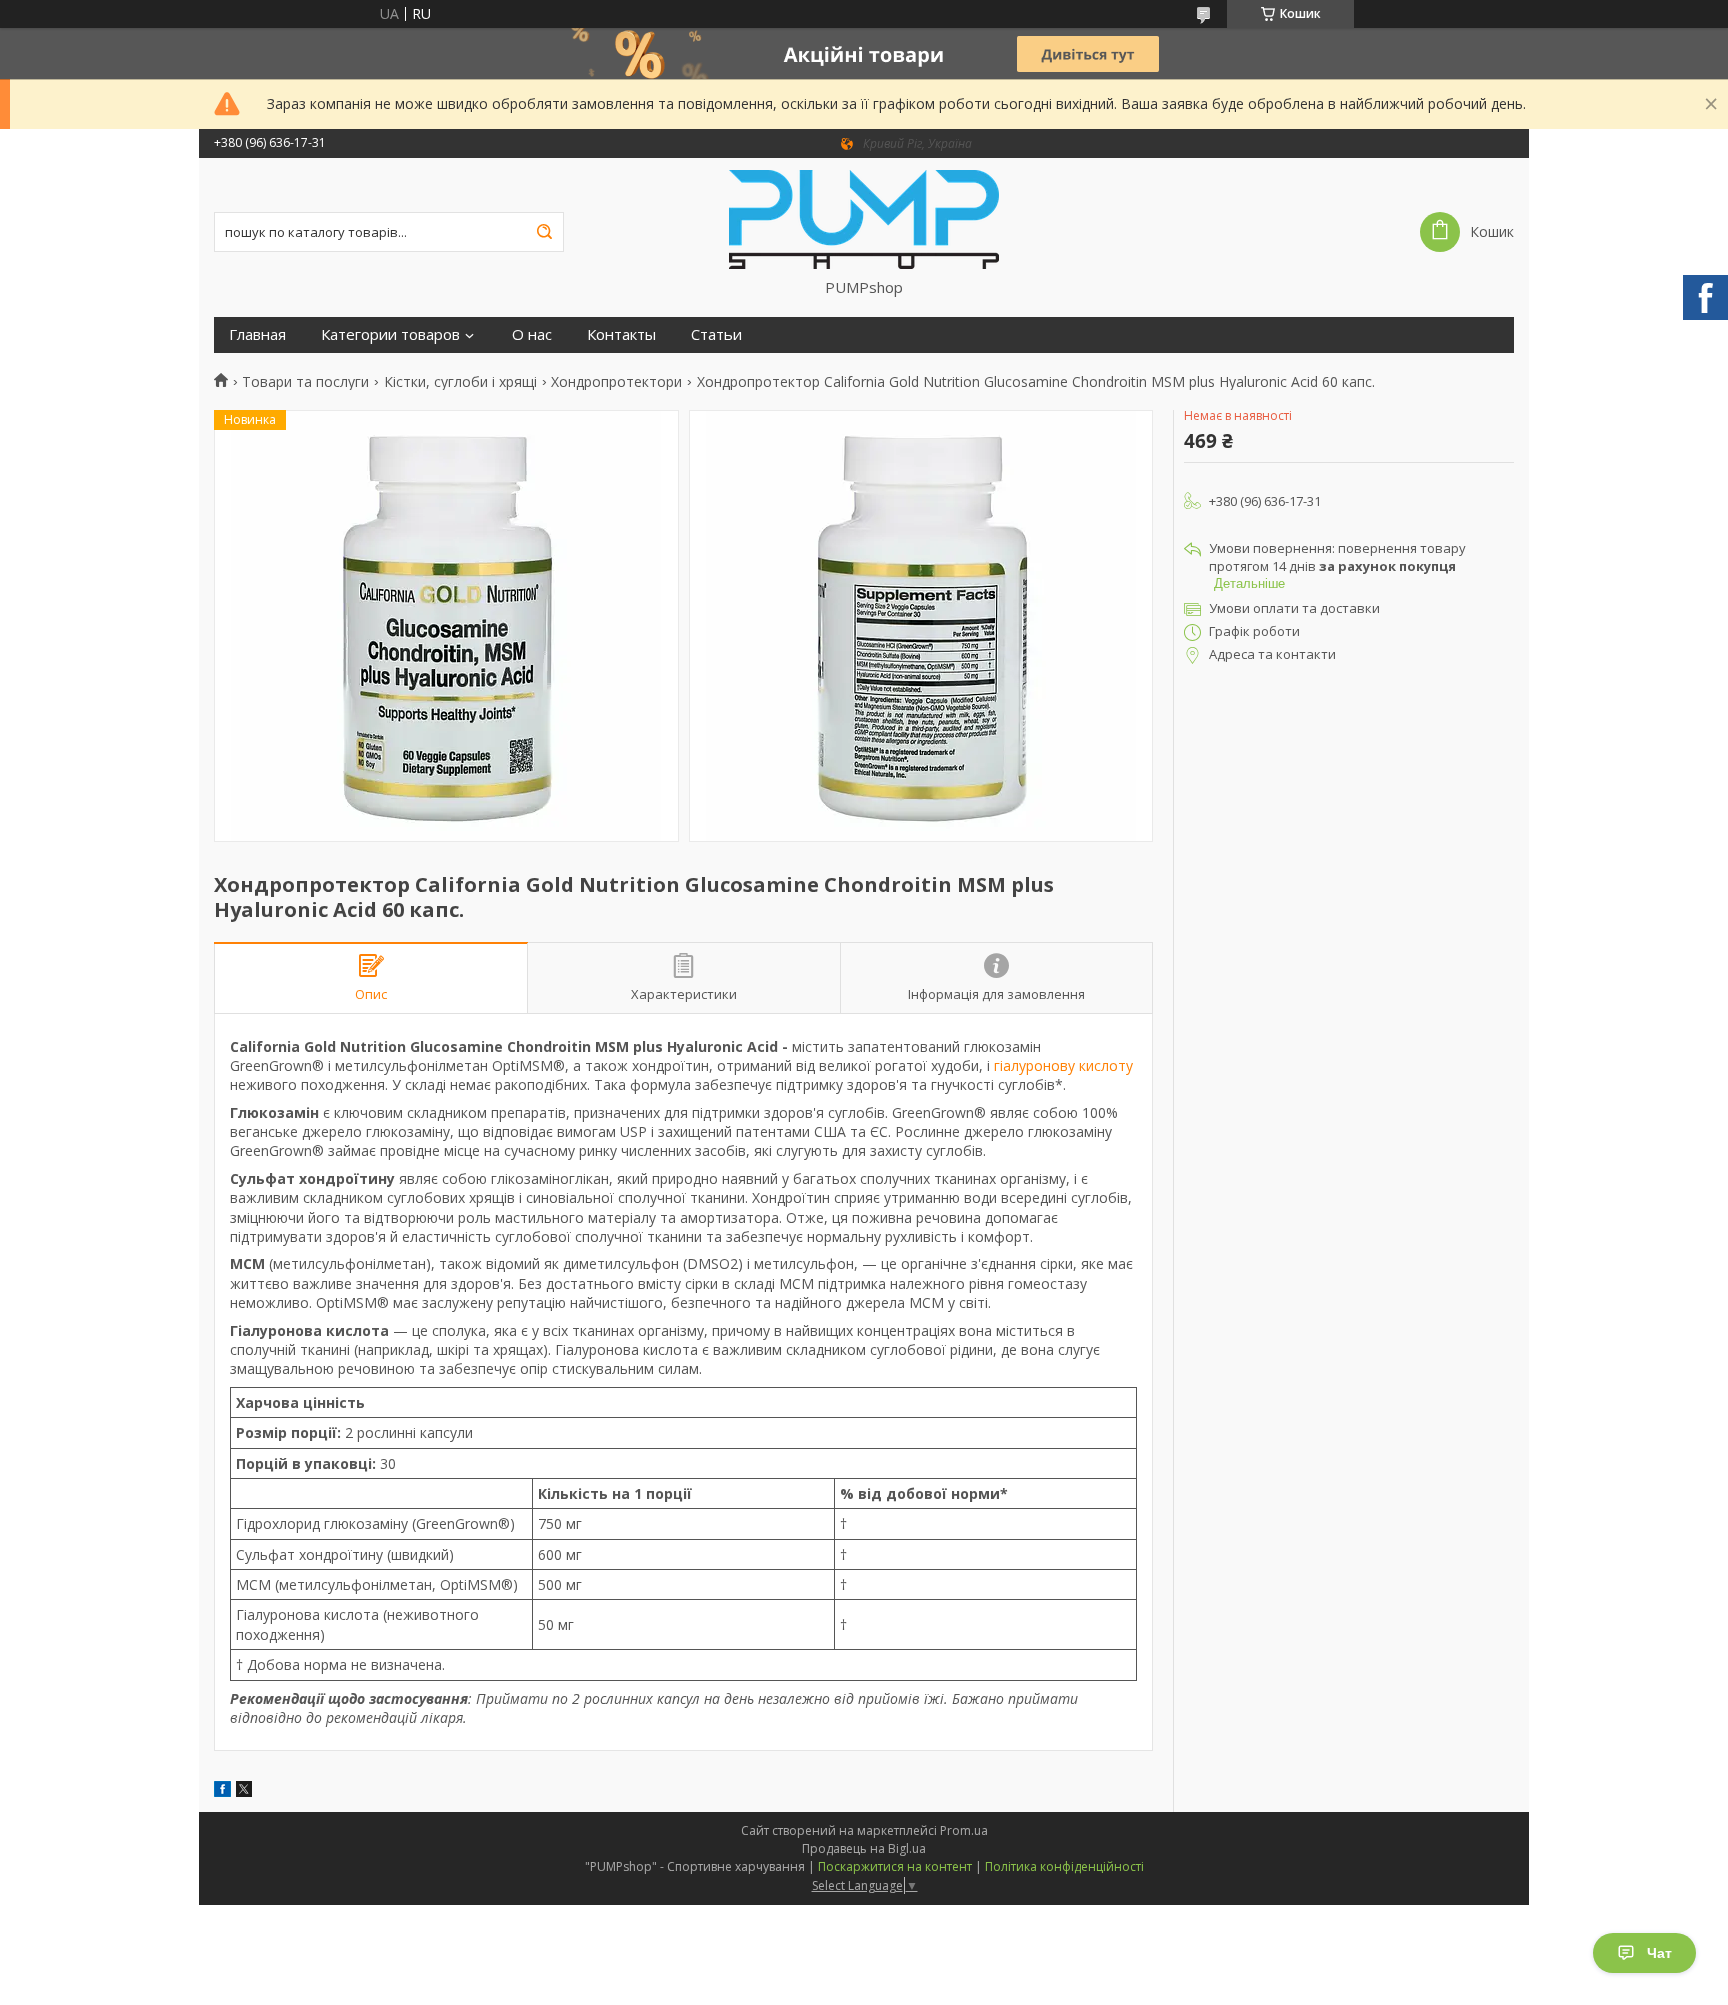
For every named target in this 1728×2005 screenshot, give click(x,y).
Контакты (621, 334)
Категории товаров (390, 334)
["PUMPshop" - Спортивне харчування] (864, 218)
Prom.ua (964, 1830)
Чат (1659, 1953)
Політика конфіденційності (1064, 1866)
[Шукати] (544, 232)
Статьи (716, 334)
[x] (244, 1791)
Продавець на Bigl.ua (864, 1848)
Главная (257, 334)
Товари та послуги (305, 382)
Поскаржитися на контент (895, 1866)
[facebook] (222, 1791)
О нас (532, 334)
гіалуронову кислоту (1063, 1065)
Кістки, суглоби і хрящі (460, 382)
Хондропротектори (616, 382)
